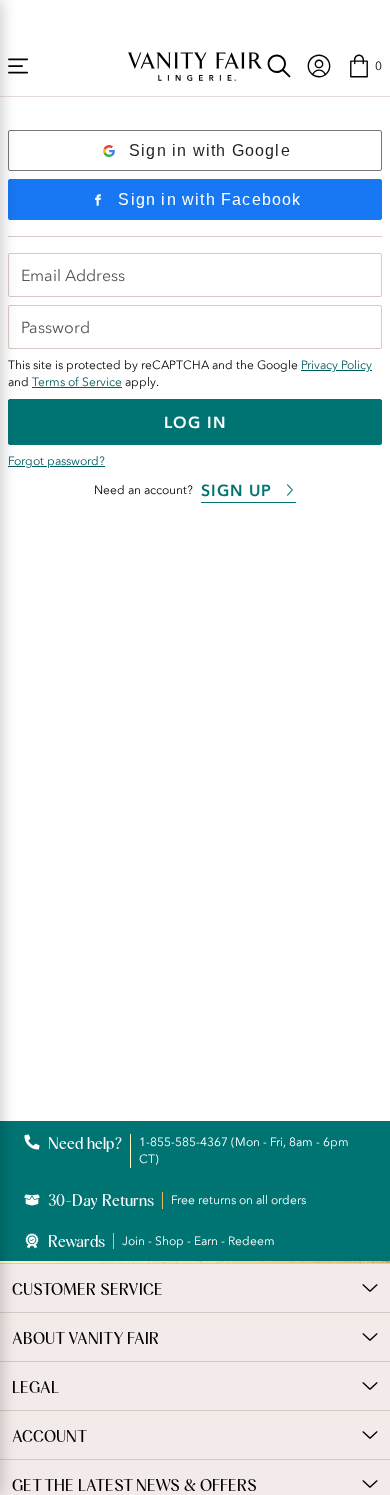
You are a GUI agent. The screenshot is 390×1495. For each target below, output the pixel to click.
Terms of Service (77, 382)
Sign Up (236, 490)
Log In (195, 422)
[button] (364, 66)
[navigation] (319, 66)
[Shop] (18, 66)
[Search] (279, 66)
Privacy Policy (336, 365)
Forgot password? (56, 461)
